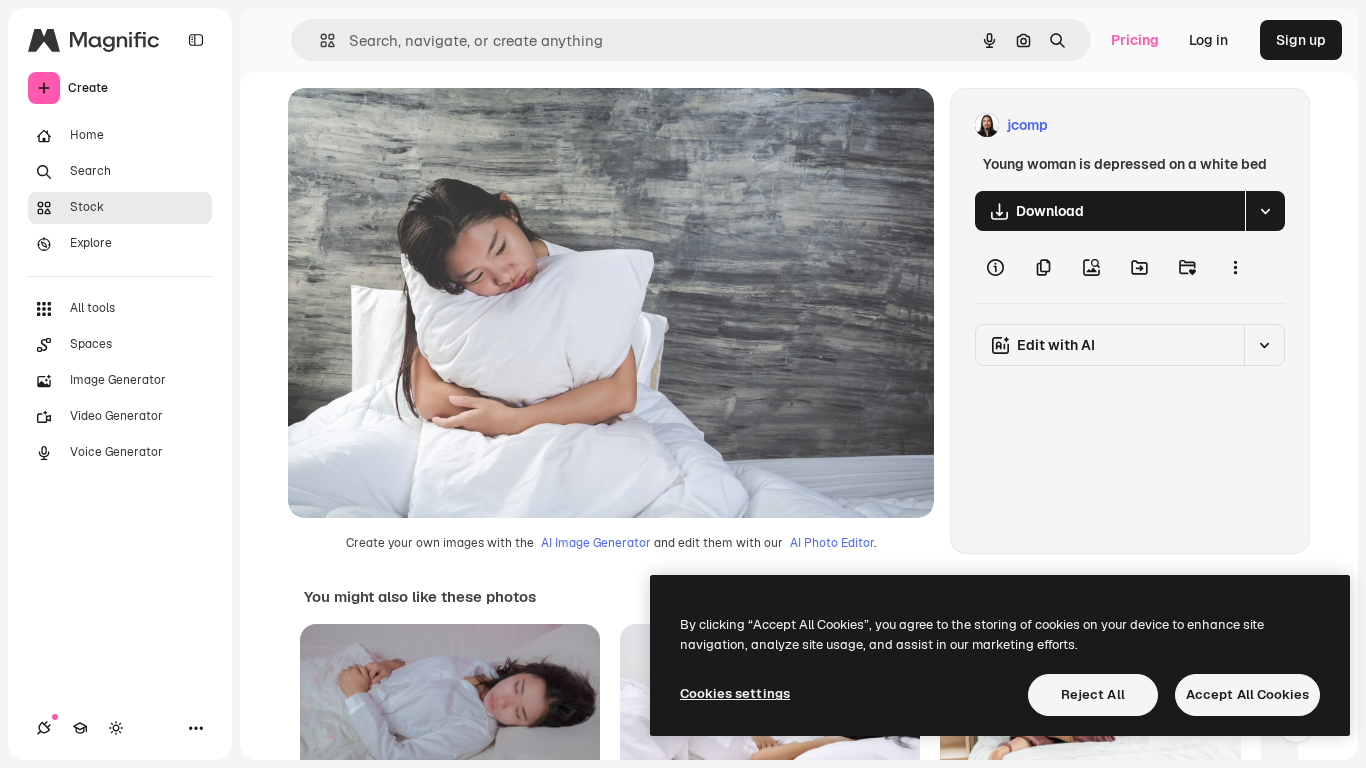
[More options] (1235, 267)
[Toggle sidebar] (196, 40)
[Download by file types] (1265, 211)
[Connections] (44, 728)
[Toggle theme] (116, 728)
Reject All (1093, 694)
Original (416, 125)
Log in (1208, 40)
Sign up (1301, 40)
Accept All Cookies (1247, 694)
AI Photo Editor (832, 543)
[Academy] (80, 728)
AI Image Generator (596, 543)
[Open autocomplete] (319, 40)
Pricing (1135, 40)
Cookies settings (735, 693)
